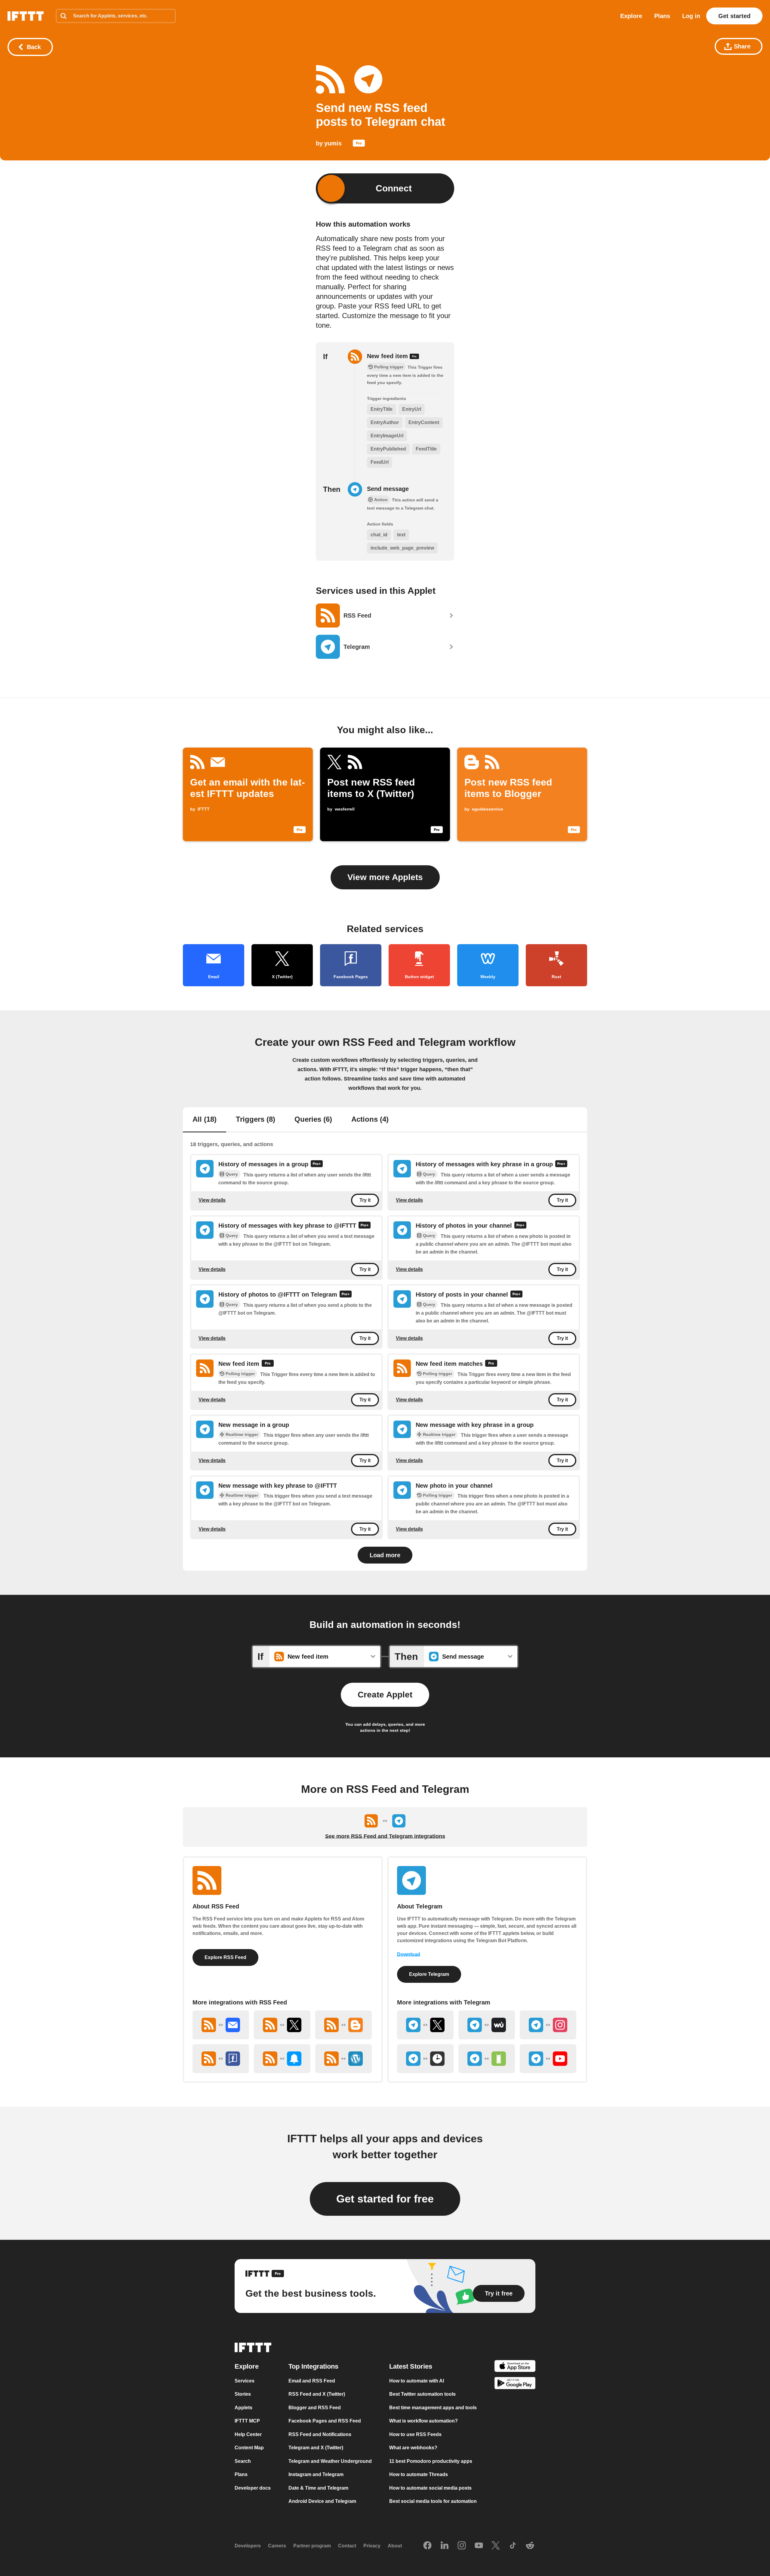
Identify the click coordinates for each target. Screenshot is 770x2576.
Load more (385, 1555)
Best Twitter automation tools (422, 2394)
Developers (248, 2546)
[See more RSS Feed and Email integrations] (221, 2025)
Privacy (372, 2546)
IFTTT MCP (247, 2421)
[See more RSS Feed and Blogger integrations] (343, 2025)
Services (245, 2381)
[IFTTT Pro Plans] (359, 144)
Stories (243, 2394)
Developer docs (253, 2488)
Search (243, 2461)
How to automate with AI (417, 2381)
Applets (243, 2408)
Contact (347, 2546)
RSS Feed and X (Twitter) (317, 2394)
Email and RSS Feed (312, 2381)
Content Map (249, 2448)
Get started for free (385, 2199)
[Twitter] (496, 2546)
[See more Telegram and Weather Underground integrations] (487, 2025)
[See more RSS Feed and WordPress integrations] (343, 2059)
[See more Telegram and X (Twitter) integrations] (425, 2025)
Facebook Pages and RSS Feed (325, 2421)
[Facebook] (427, 2546)
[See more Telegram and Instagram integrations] (548, 2025)
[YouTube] (479, 2546)
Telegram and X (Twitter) (316, 2448)
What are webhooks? (413, 2448)
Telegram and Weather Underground (330, 2461)
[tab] (205, 1120)
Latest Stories (411, 2366)
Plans (662, 16)
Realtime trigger (242, 1434)
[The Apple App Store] (515, 2367)
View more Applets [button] (385, 877)
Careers (277, 2546)
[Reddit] (530, 2546)
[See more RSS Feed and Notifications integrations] (282, 2059)
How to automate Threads (419, 2474)
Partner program (312, 2546)
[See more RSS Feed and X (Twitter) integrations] (282, 2025)
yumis (333, 143)
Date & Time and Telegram (318, 2488)
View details (212, 1200)
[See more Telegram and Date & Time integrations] (425, 2059)
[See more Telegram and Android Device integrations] (487, 2059)
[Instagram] (462, 2546)
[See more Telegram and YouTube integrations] (548, 2059)
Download (409, 1954)
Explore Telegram (429, 1974)
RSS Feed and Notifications (320, 2434)
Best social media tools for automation (433, 2501)
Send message (388, 489)
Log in (691, 16)
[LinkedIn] (445, 2546)
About (395, 2546)
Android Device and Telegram (322, 2501)
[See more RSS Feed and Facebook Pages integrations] (221, 2059)
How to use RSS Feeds (415, 2434)
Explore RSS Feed (225, 1957)
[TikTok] (513, 2546)
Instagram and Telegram (316, 2474)
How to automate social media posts (430, 2488)
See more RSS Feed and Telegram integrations (385, 1836)
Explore (631, 16)
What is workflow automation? (423, 2421)
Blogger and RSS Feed (315, 2408)
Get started (734, 16)
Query (232, 1174)
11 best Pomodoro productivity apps (431, 2461)
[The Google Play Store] (515, 2384)
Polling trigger (240, 1374)
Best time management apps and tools (433, 2408)
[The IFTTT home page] (26, 16)
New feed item (388, 356)
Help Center (248, 2434)
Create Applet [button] (385, 1695)
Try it (365, 1200)
